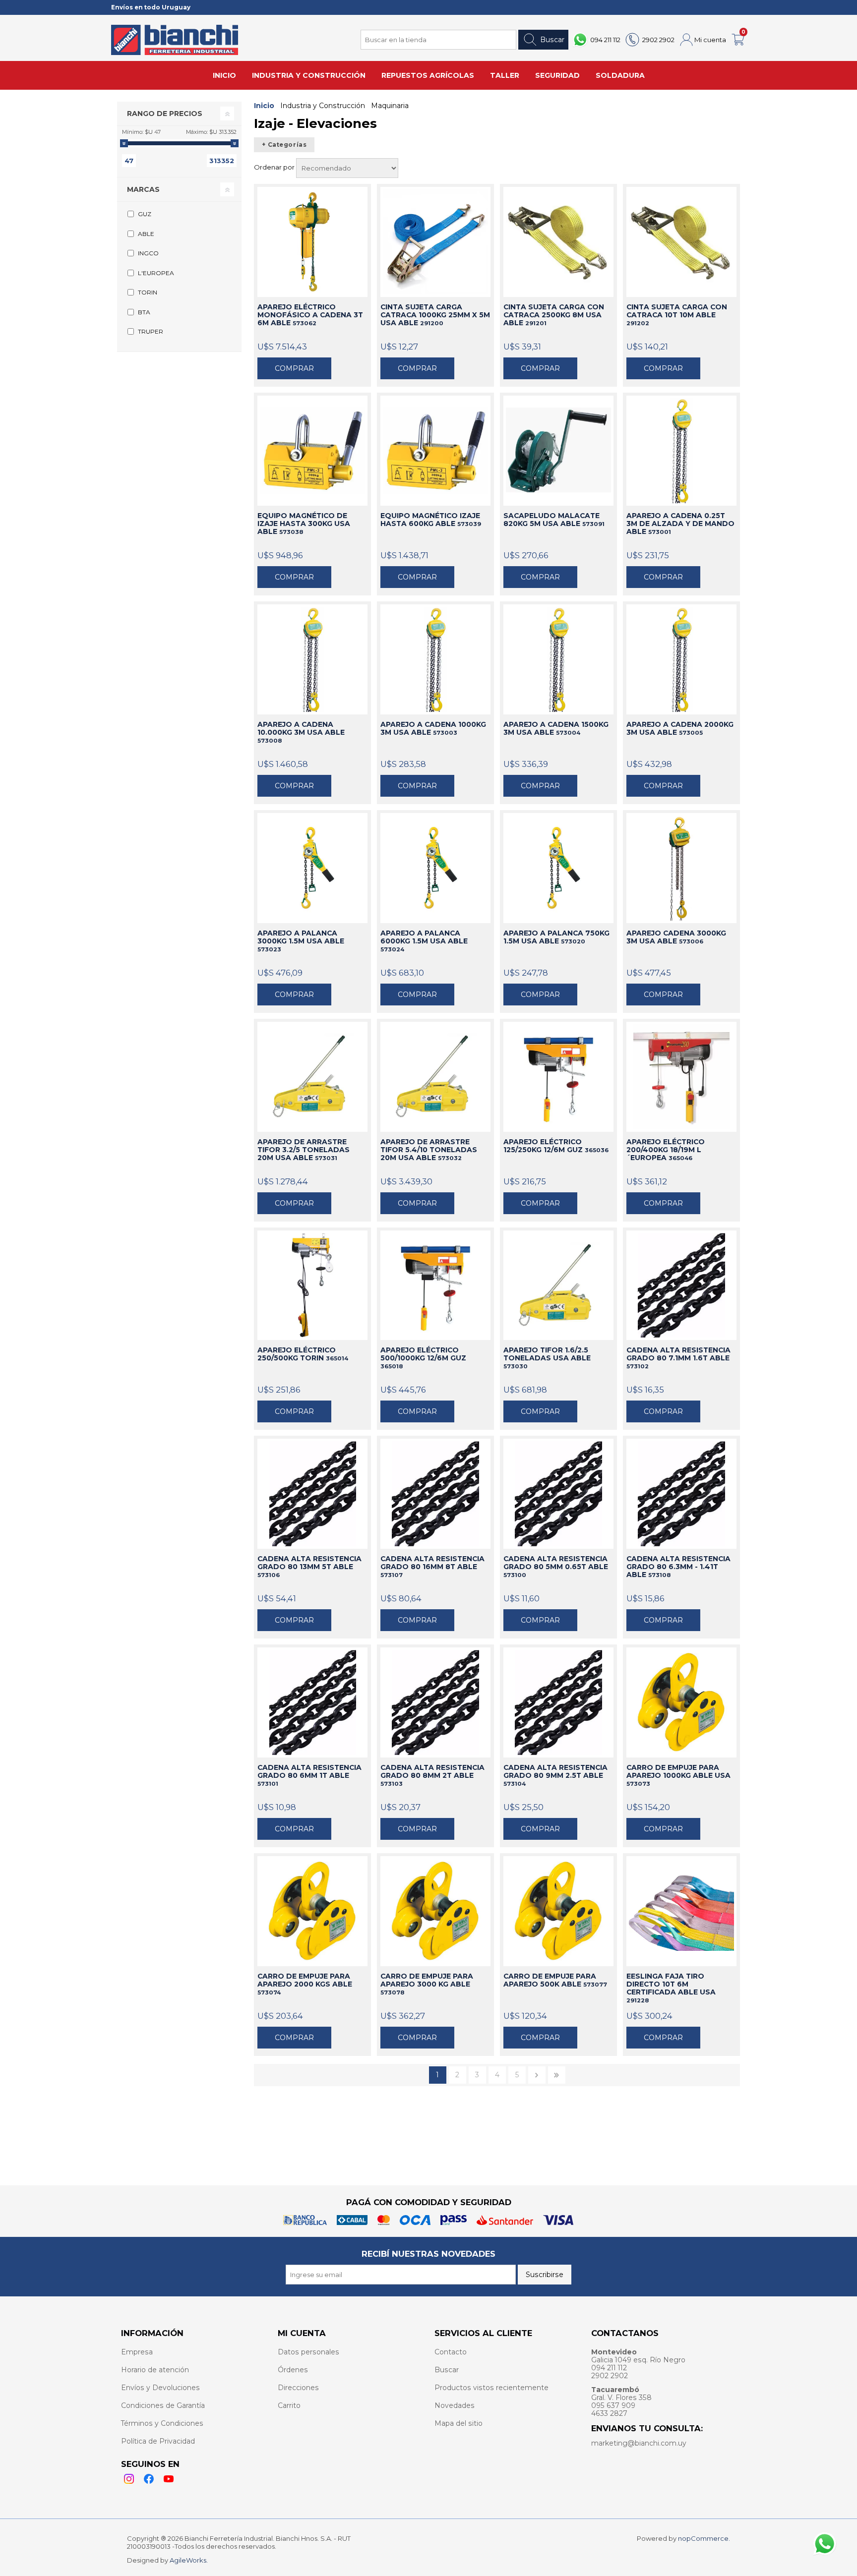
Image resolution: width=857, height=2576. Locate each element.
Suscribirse (545, 2275)
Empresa (137, 2352)
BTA (144, 312)
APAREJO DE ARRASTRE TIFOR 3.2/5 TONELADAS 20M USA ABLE (304, 1150)
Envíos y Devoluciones (160, 2388)
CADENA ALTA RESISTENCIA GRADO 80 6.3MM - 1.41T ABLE (678, 1567)
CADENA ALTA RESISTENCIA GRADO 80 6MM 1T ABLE (309, 1775)
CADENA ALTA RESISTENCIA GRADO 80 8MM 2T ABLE (432, 1775)
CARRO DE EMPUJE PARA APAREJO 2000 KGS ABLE (305, 1984)
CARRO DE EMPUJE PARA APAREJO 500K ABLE (555, 1980)
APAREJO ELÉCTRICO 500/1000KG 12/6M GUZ (423, 1358)
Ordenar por (275, 167)
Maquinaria (390, 106)
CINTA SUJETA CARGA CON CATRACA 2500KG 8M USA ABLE (554, 315)
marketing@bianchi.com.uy (639, 2443)
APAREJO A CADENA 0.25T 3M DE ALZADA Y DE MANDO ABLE (680, 524)
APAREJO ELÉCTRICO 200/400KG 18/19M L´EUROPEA (666, 1150)
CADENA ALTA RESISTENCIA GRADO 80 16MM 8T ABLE (432, 1567)
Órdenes (293, 2370)
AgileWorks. (189, 2560)
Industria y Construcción (323, 106)
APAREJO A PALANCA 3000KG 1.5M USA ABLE (301, 941)
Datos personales (308, 2352)
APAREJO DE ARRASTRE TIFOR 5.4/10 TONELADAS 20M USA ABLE (429, 1150)
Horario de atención (155, 2370)
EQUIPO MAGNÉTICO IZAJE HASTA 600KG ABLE (431, 520)
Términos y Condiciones (162, 2423)
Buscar (552, 40)
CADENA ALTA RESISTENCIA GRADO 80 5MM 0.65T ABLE (556, 1567)
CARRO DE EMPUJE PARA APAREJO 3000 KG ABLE (427, 1984)
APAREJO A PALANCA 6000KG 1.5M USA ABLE (424, 941)
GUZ (145, 214)
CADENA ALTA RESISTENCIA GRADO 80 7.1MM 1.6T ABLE (678, 1358)
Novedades (455, 2405)
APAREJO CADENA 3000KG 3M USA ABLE (676, 937)
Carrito (289, 2405)
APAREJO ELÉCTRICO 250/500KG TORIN (303, 1354)
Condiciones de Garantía (163, 2405)
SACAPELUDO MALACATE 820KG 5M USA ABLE (554, 520)
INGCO (148, 253)
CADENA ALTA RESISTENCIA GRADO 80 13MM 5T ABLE (309, 1567)
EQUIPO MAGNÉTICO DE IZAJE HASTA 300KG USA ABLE (304, 524)
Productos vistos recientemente (491, 2388)
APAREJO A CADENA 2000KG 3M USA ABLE (680, 728)
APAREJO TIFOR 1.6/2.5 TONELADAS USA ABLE (547, 1358)
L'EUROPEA (156, 273)
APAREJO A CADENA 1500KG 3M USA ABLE (556, 728)
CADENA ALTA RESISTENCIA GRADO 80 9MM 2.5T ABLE (555, 1775)
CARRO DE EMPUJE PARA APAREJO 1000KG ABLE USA (678, 1775)
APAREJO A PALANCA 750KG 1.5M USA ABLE (556, 937)
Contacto (451, 2352)
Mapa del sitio (459, 2423)
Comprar (294, 368)
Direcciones (298, 2388)
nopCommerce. (704, 2538)
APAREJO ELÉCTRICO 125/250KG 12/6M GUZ (556, 1146)
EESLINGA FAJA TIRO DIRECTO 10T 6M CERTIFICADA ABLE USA (671, 1988)
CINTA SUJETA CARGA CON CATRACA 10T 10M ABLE (677, 315)
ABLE (146, 234)
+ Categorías (284, 145)
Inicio (264, 106)
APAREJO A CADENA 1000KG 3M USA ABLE (433, 728)
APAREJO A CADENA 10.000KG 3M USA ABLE (301, 732)
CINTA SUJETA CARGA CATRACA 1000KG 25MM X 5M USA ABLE (435, 315)
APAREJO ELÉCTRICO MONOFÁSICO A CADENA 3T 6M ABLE (310, 315)
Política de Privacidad (158, 2441)
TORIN (148, 292)
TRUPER (151, 331)
